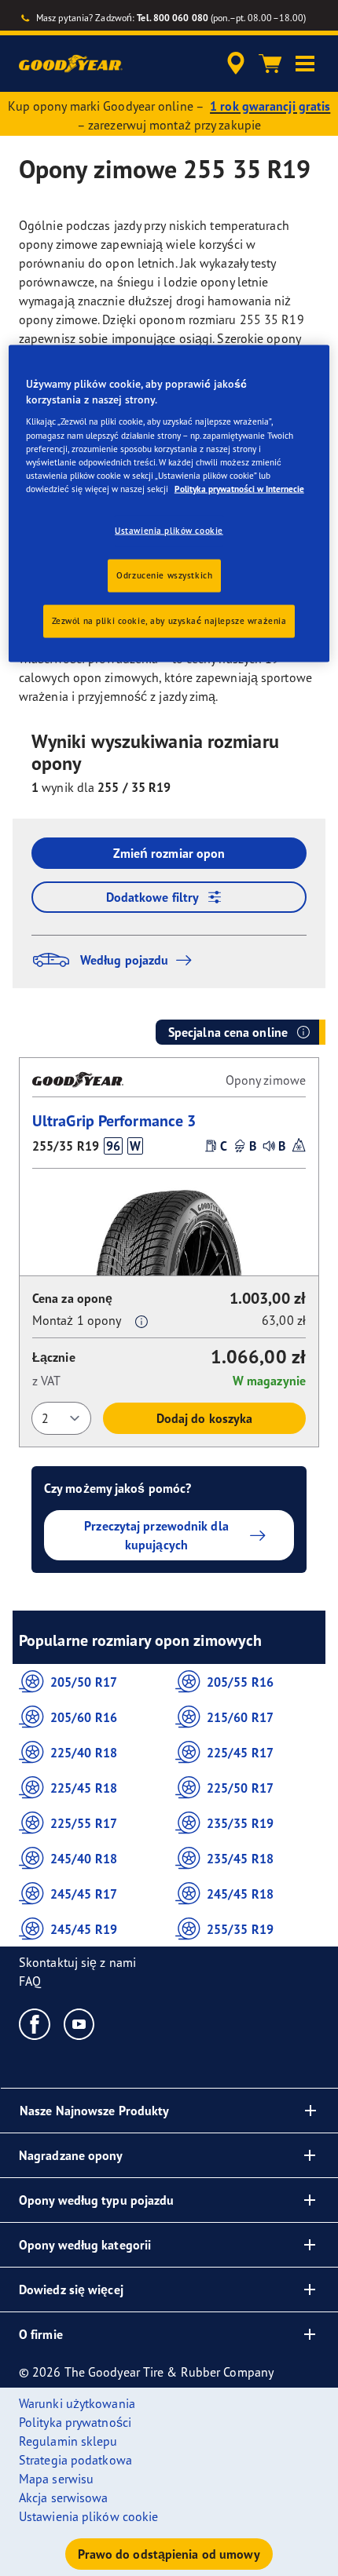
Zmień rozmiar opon (169, 853)
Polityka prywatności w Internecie (239, 488)
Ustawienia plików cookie (169, 530)
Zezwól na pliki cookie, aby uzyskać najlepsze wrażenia (169, 620)
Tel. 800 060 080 (173, 18)
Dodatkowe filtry (153, 897)
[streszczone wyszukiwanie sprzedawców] (236, 64)
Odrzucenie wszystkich (164, 575)
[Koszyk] (270, 64)
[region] (169, 504)
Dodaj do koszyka (205, 1418)
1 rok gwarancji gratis (270, 106)
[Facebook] (35, 2023)
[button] (305, 64)
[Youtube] (80, 2023)
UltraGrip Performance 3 (114, 1120)
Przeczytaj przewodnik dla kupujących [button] (156, 1535)
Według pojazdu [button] (124, 960)
